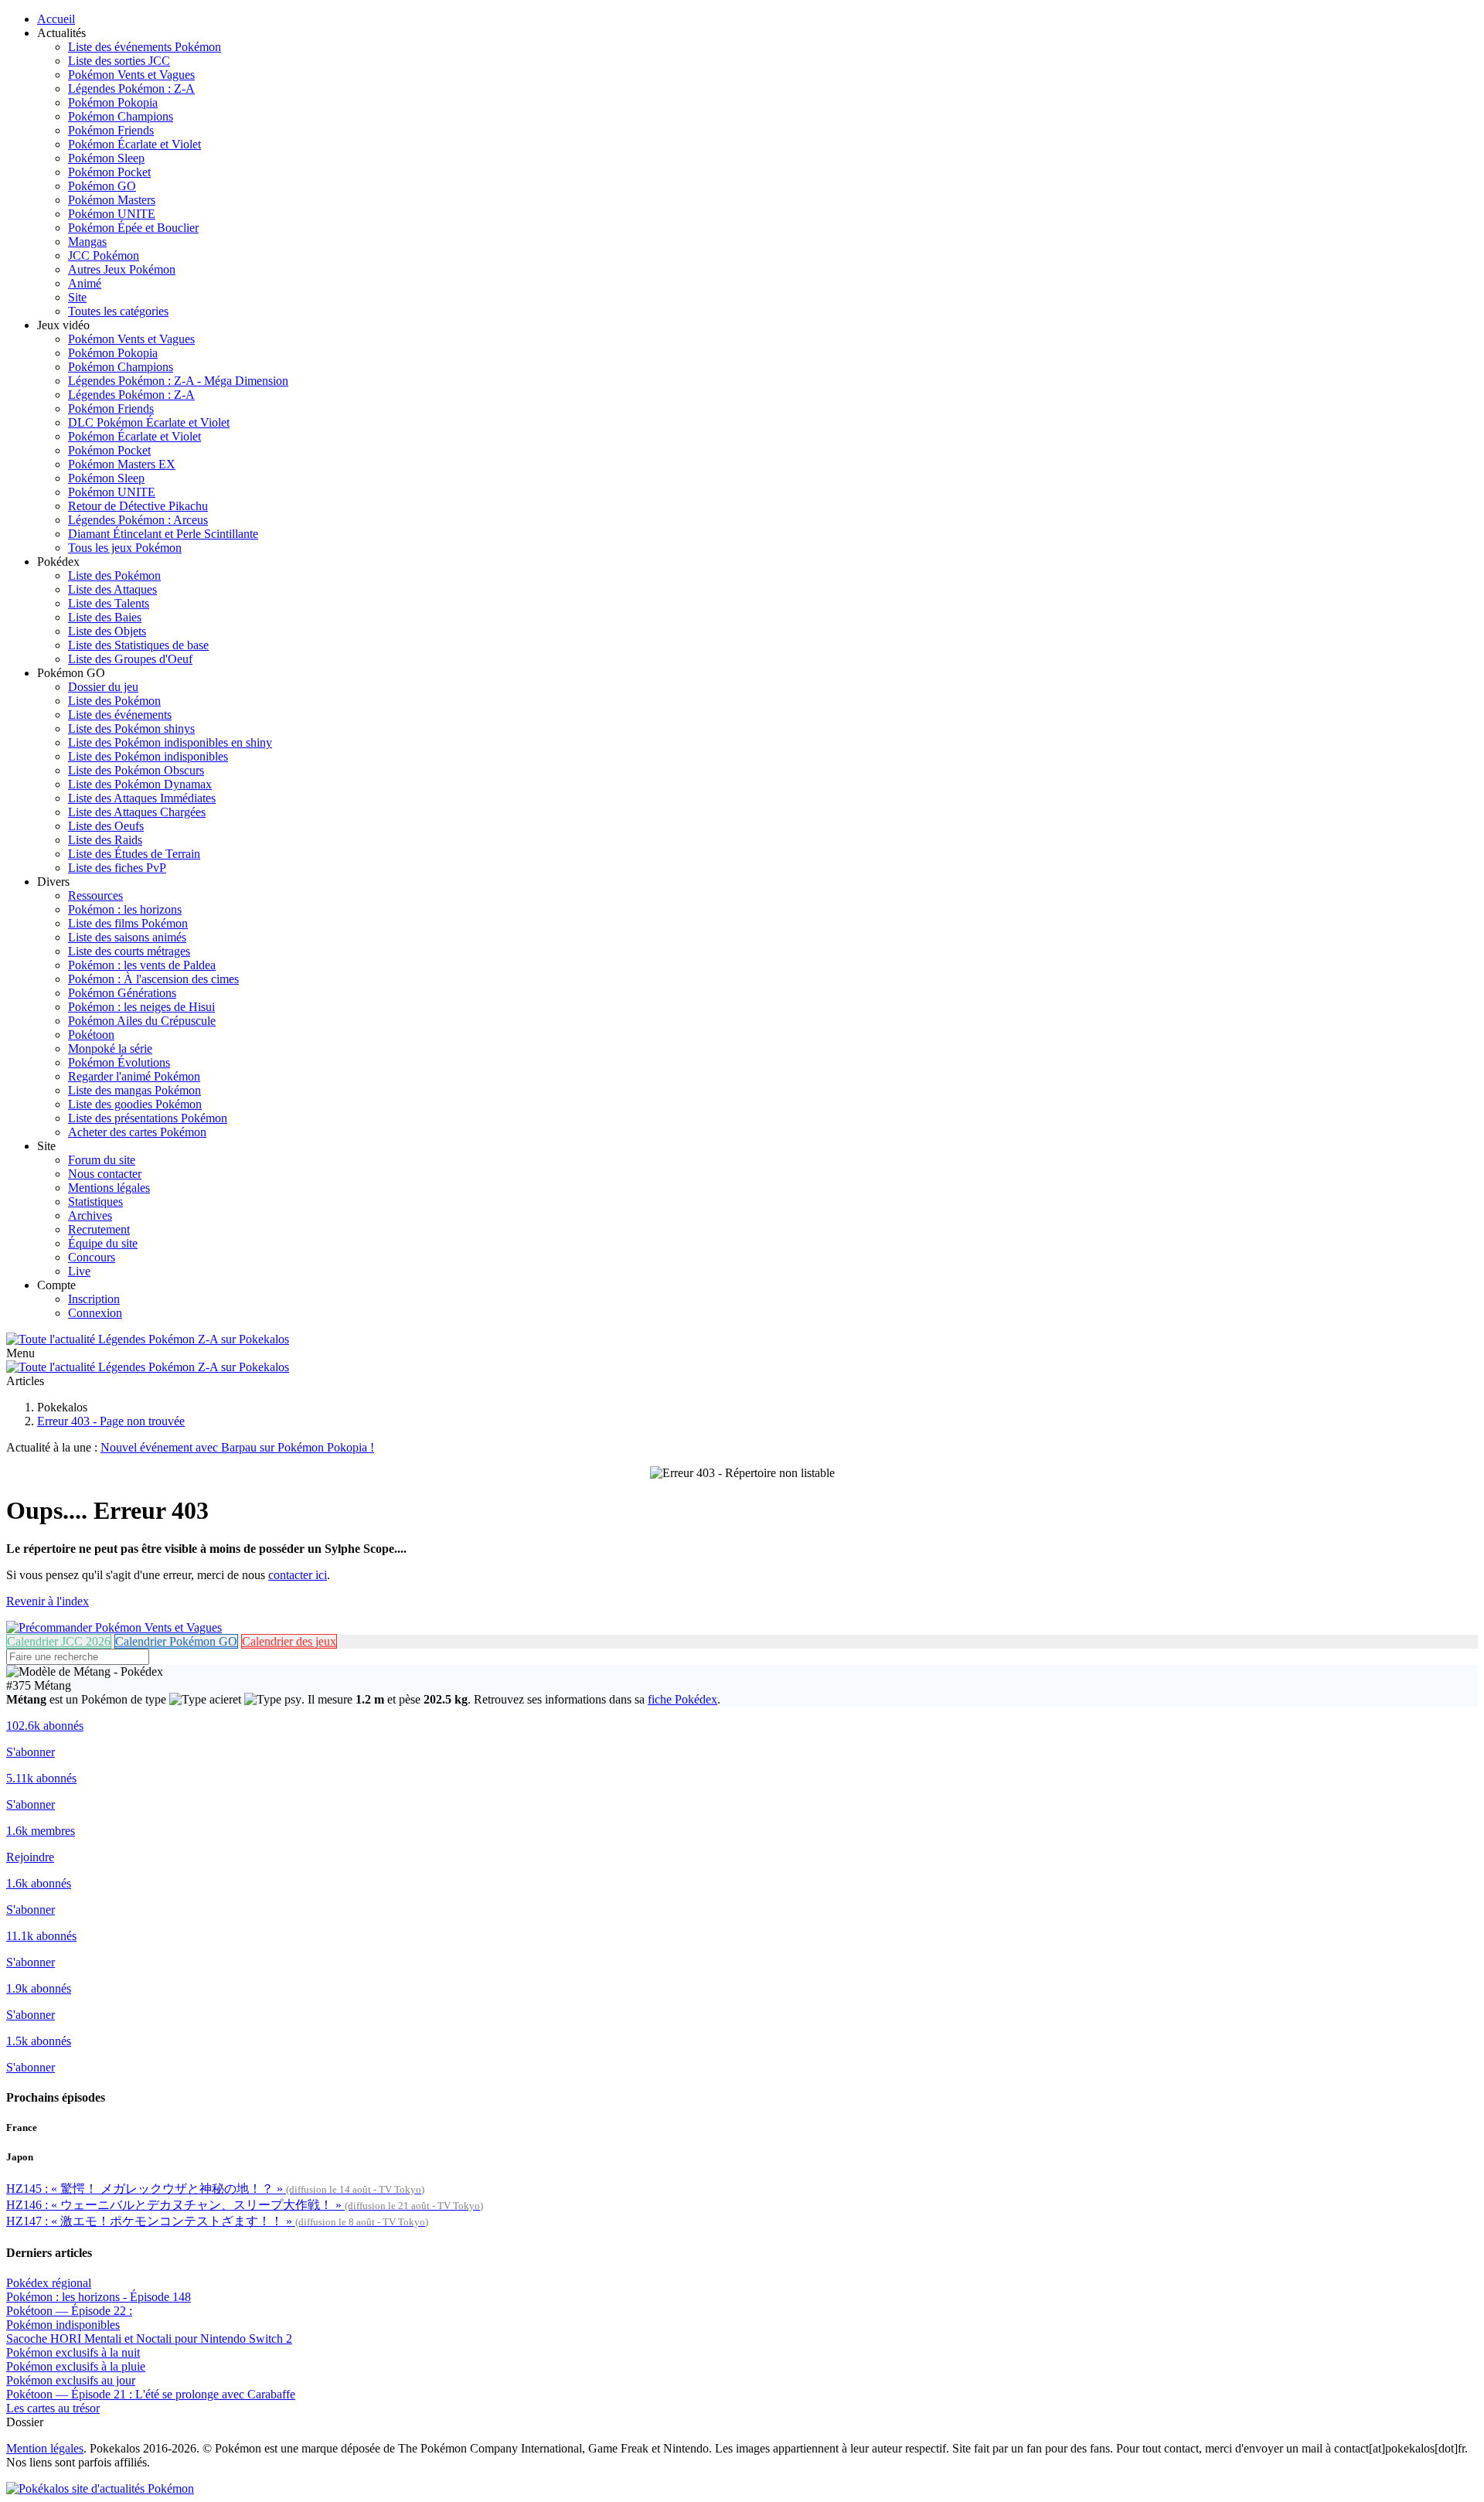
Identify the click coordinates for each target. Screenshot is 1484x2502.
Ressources (95, 895)
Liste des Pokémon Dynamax (140, 784)
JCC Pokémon (104, 255)
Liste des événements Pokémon (145, 47)
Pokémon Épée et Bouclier (133, 228)
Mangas (87, 242)
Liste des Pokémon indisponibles (148, 756)
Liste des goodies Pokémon (135, 1104)
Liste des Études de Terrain (134, 854)
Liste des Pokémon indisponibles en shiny (170, 742)
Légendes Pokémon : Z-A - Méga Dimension (178, 381)
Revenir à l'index (48, 1601)
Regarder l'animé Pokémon (134, 1076)
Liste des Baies (105, 617)
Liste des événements (120, 715)
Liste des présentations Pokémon (148, 1118)
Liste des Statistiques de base (138, 645)
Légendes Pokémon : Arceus (138, 520)
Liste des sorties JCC (119, 61)
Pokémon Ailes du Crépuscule (142, 1021)
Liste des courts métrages (129, 951)
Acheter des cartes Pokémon (137, 1132)
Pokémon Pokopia (113, 102)
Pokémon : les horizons (125, 909)
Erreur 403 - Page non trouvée (111, 1421)
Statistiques (95, 1202)
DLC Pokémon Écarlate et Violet (149, 422)
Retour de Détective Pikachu (138, 506)
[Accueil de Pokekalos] (148, 1339)
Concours (92, 1257)
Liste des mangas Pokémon (134, 1090)
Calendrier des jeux (289, 1641)
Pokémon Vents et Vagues (131, 75)
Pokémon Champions (121, 116)
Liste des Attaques (112, 589)
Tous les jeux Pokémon (125, 548)
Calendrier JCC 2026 (59, 1641)
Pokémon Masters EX (122, 464)
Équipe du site (103, 1243)
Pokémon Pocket (109, 172)
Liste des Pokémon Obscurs (136, 770)
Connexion (95, 1313)
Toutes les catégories (118, 311)
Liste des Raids (105, 840)
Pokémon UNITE (112, 214)
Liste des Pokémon (114, 575)
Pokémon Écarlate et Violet (134, 144)
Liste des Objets (107, 631)
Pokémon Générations (122, 993)
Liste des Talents (109, 603)
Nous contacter (105, 1174)
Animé (85, 283)
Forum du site (102, 1160)
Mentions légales (109, 1188)
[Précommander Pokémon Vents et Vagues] (114, 1627)
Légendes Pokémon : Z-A (131, 89)
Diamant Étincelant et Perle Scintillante (163, 534)
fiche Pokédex (682, 1699)
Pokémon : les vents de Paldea (142, 965)
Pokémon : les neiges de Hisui (141, 1007)
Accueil (56, 19)
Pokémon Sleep (106, 158)
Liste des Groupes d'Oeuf (130, 659)
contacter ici (298, 1575)
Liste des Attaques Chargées (137, 812)
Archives (90, 1215)
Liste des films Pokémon (128, 923)
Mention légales (45, 2448)
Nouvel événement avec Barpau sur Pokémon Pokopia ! (237, 1447)
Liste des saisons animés (127, 937)
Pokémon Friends (111, 130)
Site (77, 297)
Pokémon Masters (112, 200)
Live (79, 1271)
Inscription (94, 1299)
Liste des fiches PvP (117, 868)
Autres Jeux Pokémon (122, 269)
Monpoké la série (110, 1048)
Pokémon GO (102, 186)
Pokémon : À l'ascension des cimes (153, 979)
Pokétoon (91, 1035)
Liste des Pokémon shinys (131, 728)
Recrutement (99, 1229)
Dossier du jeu (103, 687)
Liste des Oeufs (106, 826)
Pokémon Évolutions (119, 1062)
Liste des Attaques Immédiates (142, 798)
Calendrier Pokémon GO (176, 1641)
